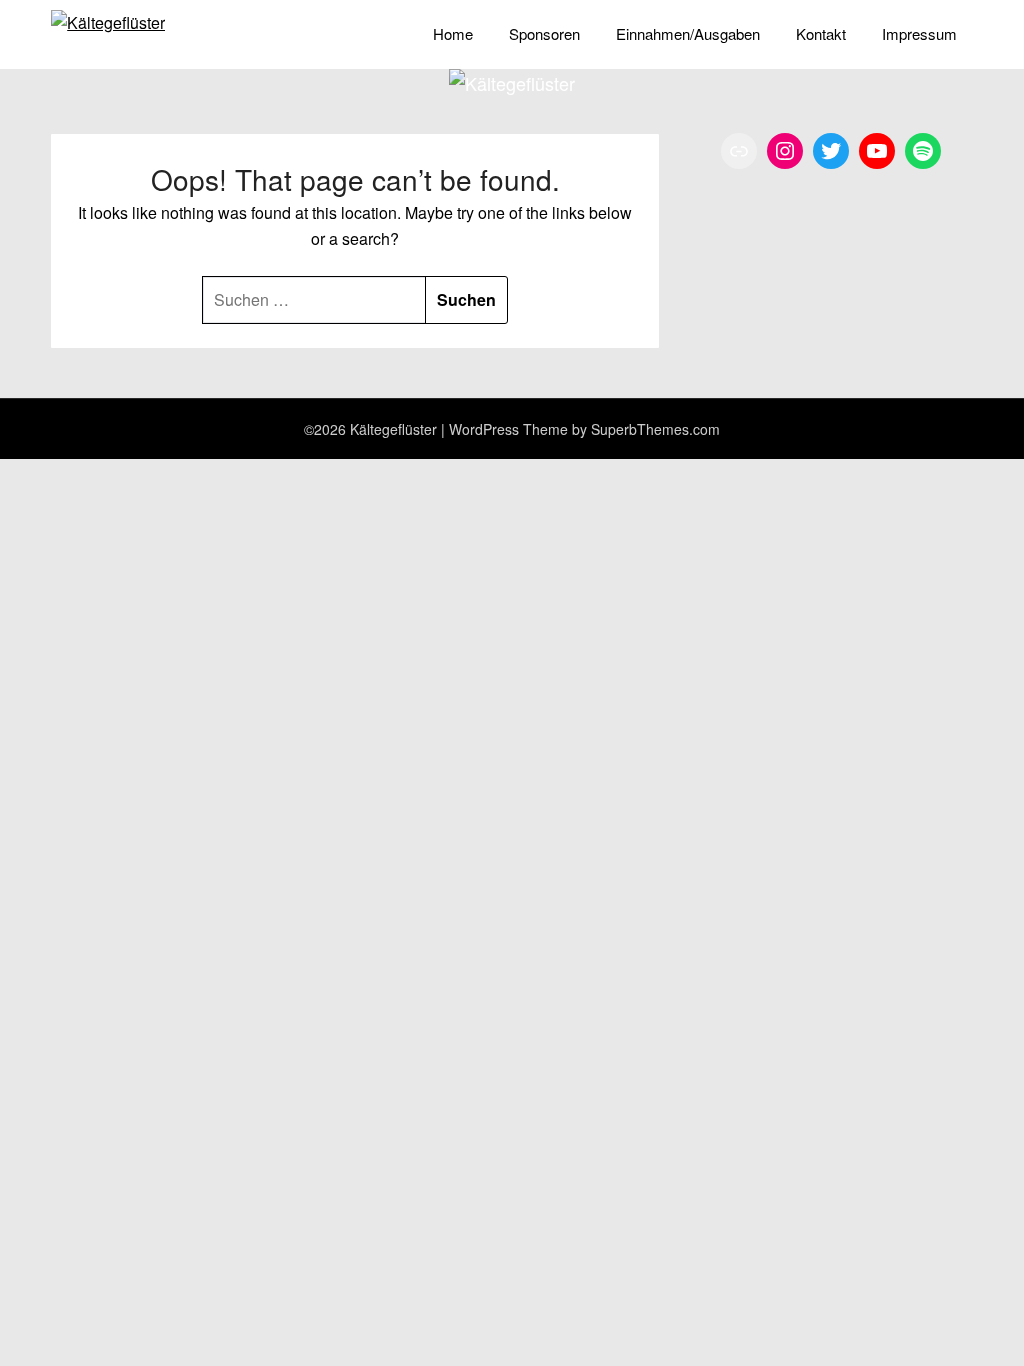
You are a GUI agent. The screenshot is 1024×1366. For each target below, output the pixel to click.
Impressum (919, 33)
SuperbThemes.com (655, 429)
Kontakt (821, 33)
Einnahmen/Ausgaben (688, 33)
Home (453, 33)
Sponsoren (544, 33)
